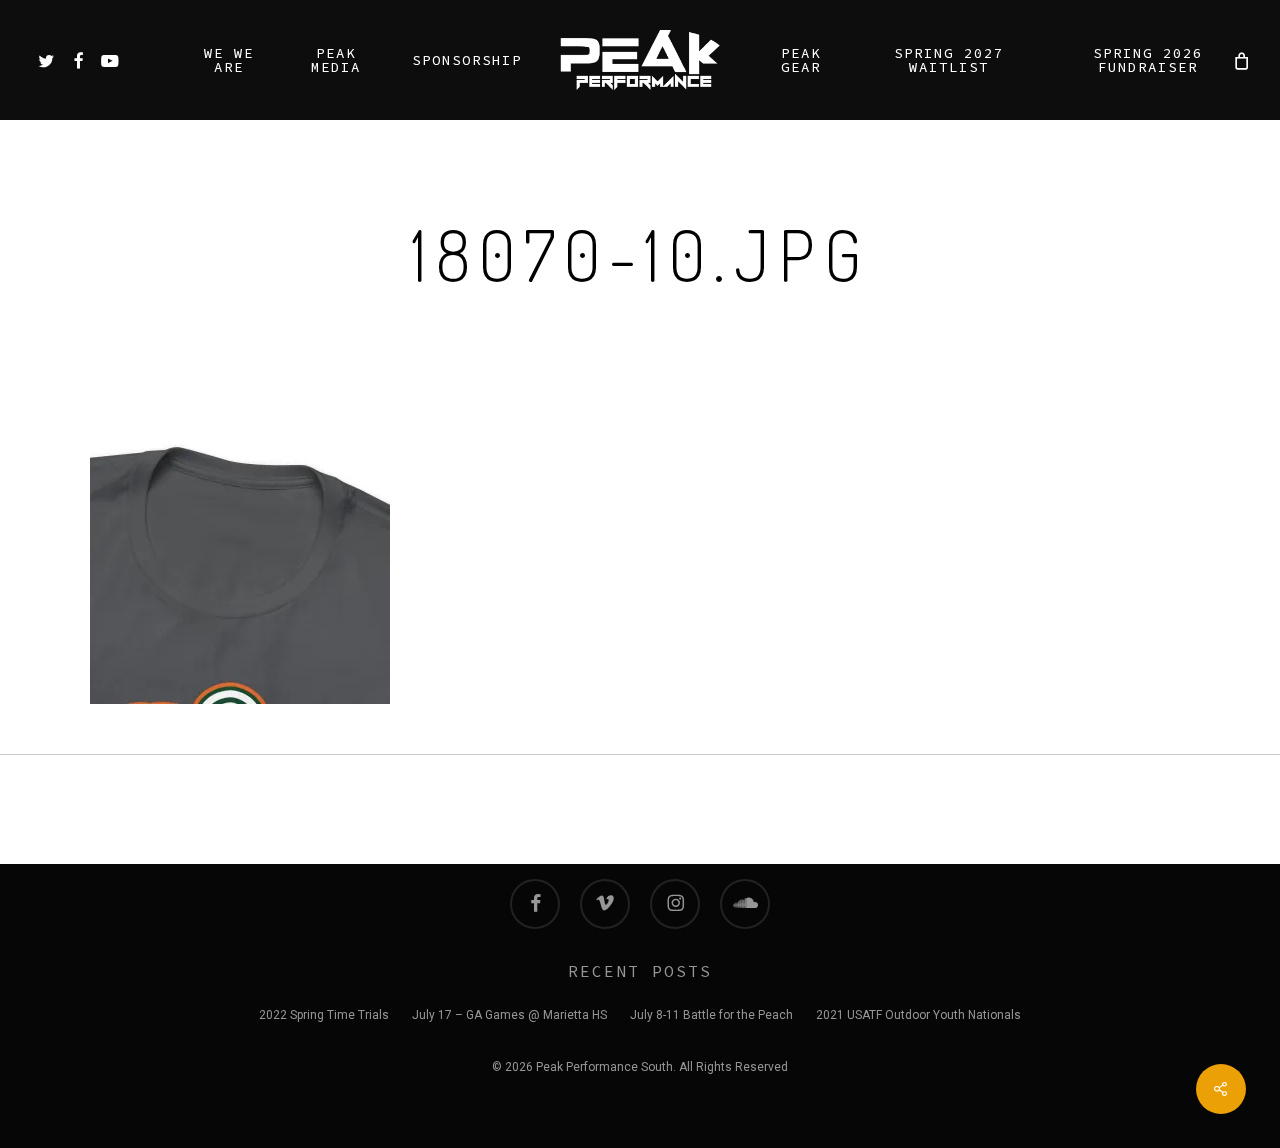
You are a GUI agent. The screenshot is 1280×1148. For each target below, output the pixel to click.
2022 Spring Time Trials (324, 1015)
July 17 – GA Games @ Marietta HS (509, 1015)
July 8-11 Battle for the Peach (711, 1015)
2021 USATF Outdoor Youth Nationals (918, 1015)
